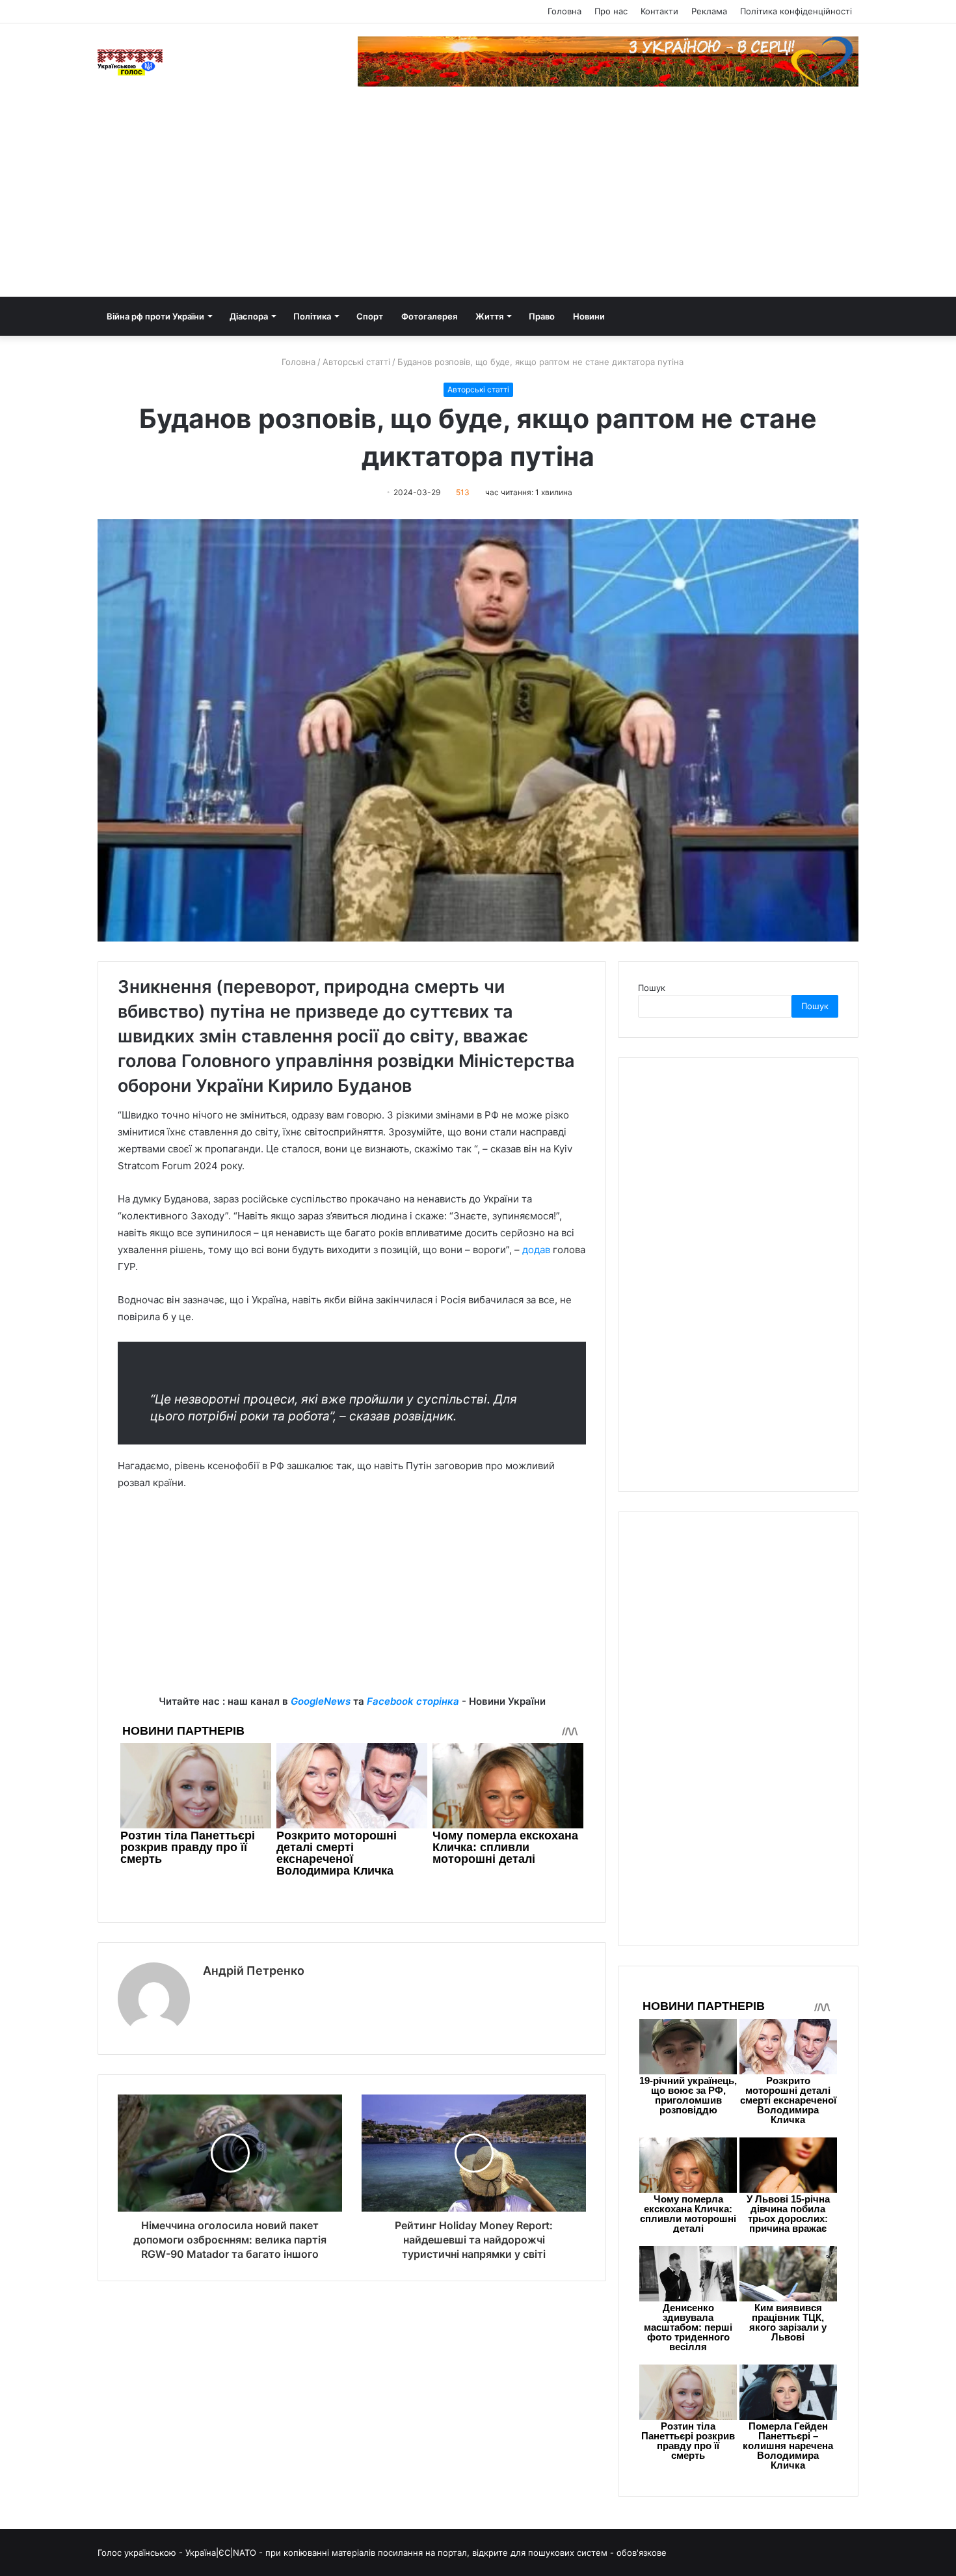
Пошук (652, 988)
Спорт (370, 316)
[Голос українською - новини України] (130, 62)
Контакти (659, 11)
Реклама (709, 11)
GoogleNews (321, 1701)
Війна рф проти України (155, 316)
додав (536, 1250)
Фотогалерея (429, 316)
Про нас (611, 11)
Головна (564, 11)
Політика (312, 316)
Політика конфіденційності (796, 11)
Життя (489, 316)
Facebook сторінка (413, 1701)
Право (542, 316)
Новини (589, 316)
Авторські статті (356, 362)
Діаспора (249, 316)
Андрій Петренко (254, 1971)
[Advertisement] (478, 199)
